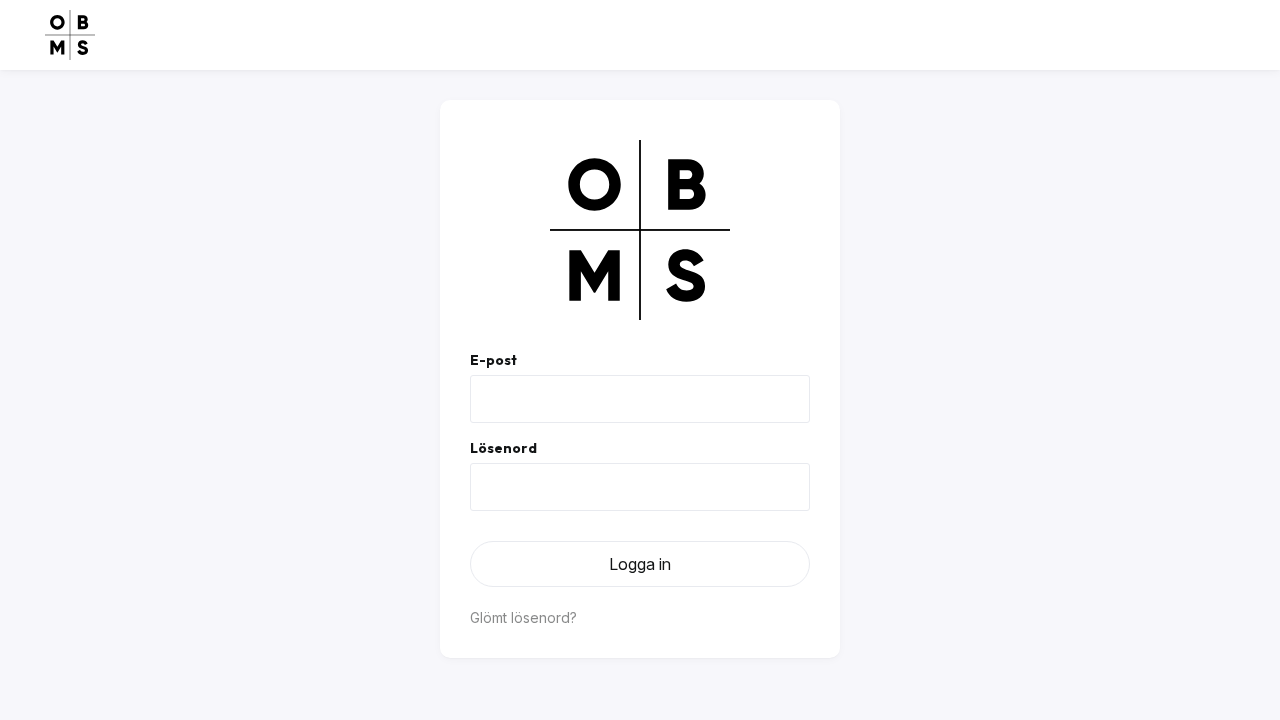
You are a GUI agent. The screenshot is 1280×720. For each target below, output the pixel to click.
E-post (493, 360)
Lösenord (503, 448)
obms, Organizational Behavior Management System (70, 35)
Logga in (640, 564)
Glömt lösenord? (523, 617)
